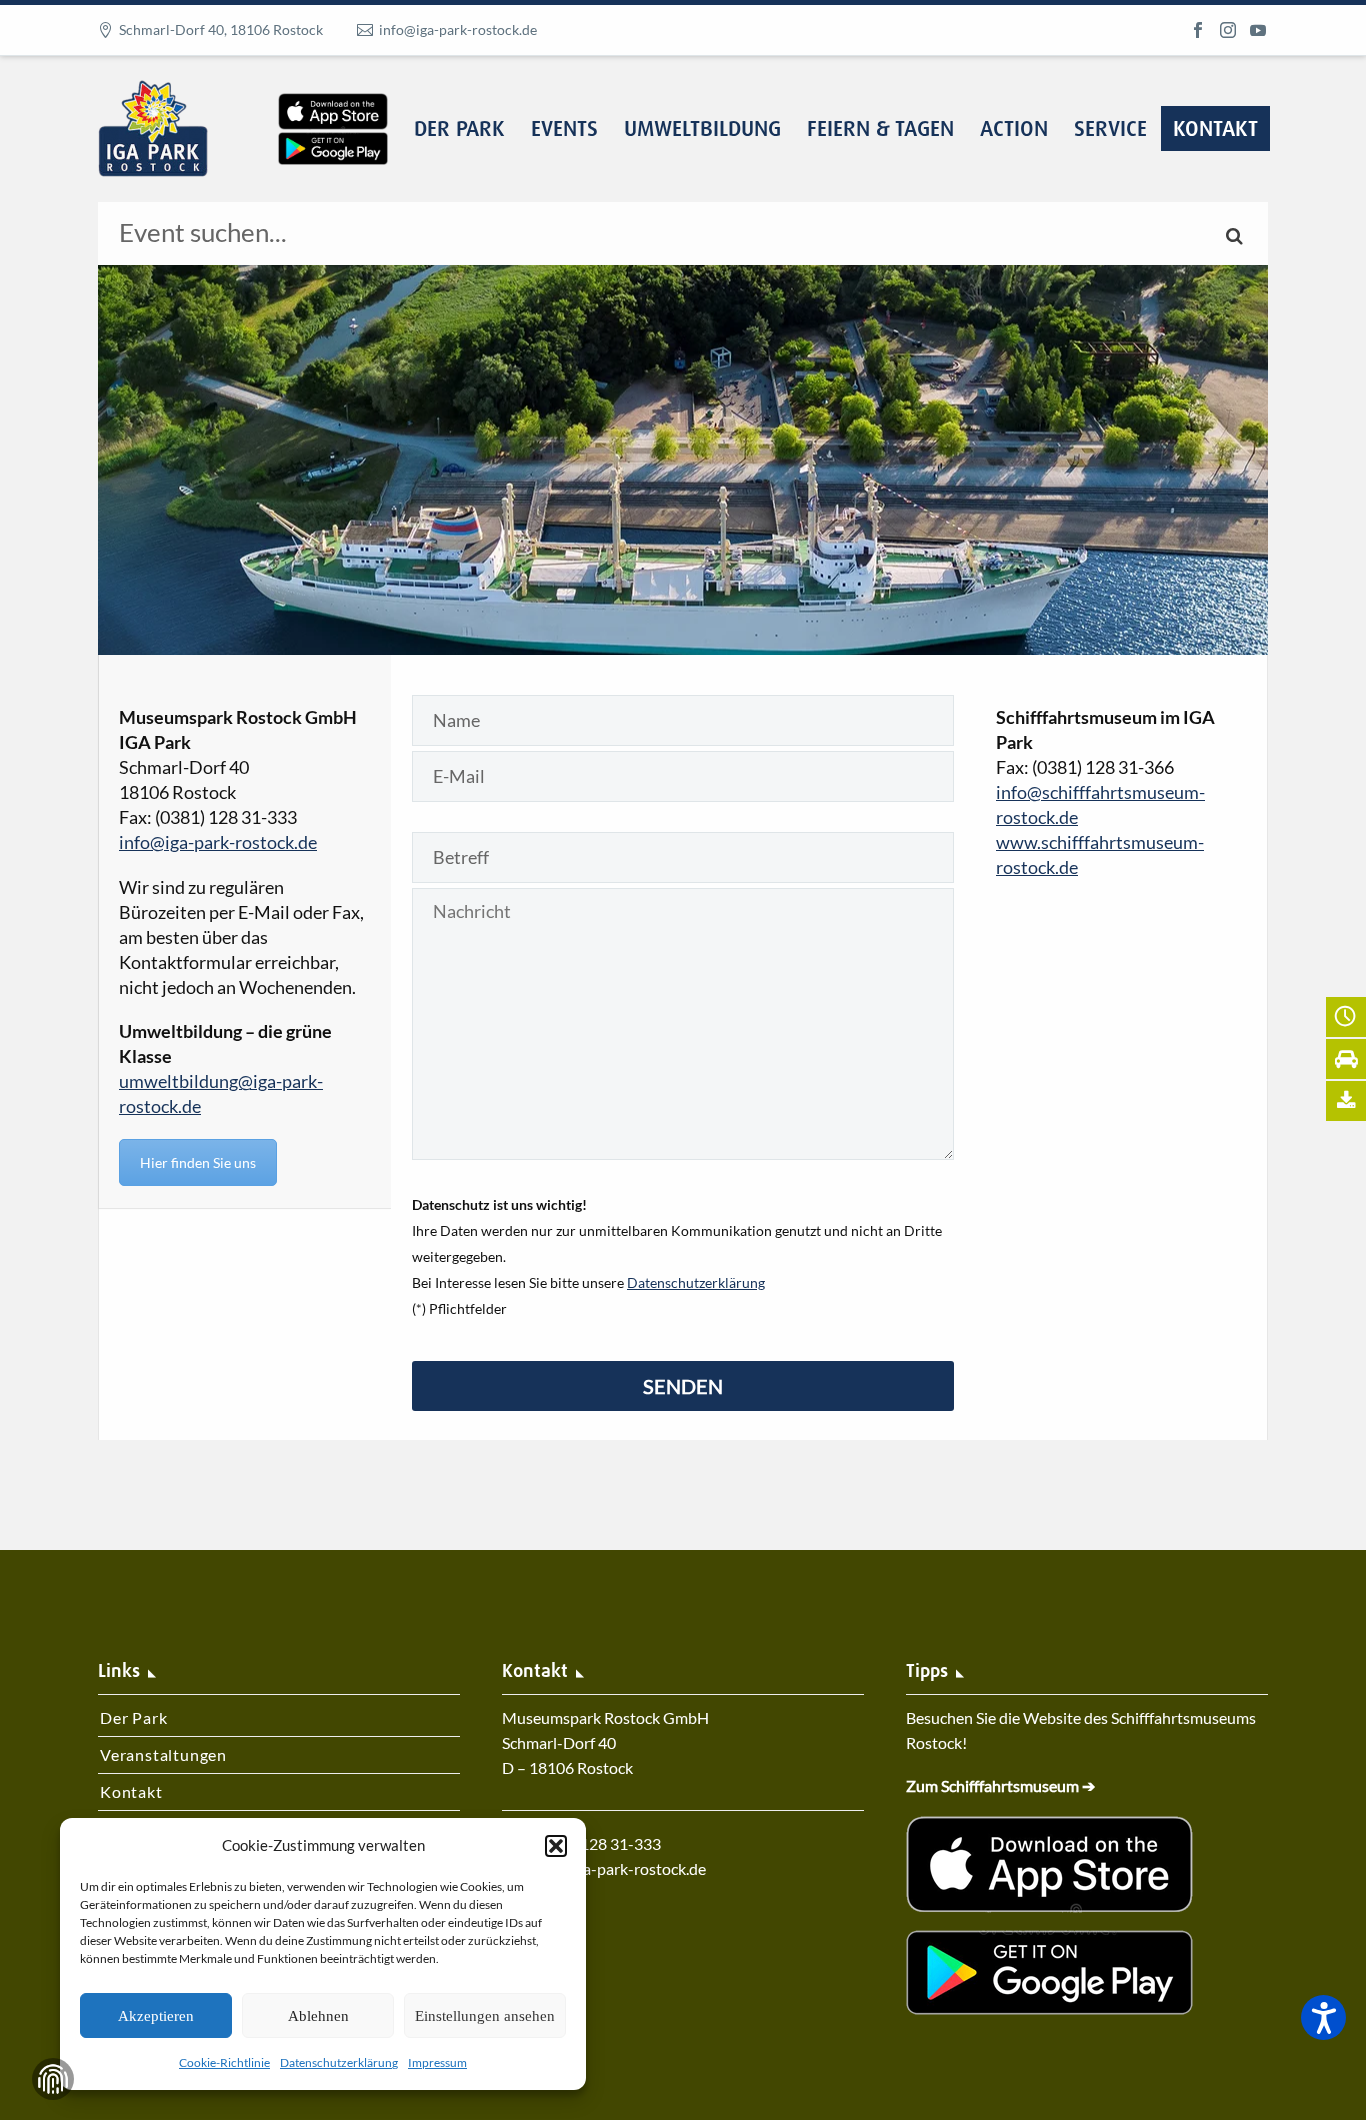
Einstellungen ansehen (485, 2016)
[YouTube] (1258, 30)
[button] (556, 1846)
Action (1014, 130)
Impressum (437, 2062)
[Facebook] (1198, 30)
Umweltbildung (702, 130)
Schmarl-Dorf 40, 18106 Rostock (221, 29)
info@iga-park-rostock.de (458, 29)
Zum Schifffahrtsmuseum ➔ (1000, 1785)
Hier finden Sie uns (198, 1162)
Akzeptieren (156, 2016)
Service (1110, 130)
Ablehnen (318, 2016)
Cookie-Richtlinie (224, 2062)
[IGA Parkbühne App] (333, 93)
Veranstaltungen (163, 1754)
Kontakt (1215, 130)
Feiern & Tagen (880, 130)
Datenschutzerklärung (339, 2062)
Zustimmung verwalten (53, 2079)
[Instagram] (1228, 30)
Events (564, 130)
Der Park (459, 130)
